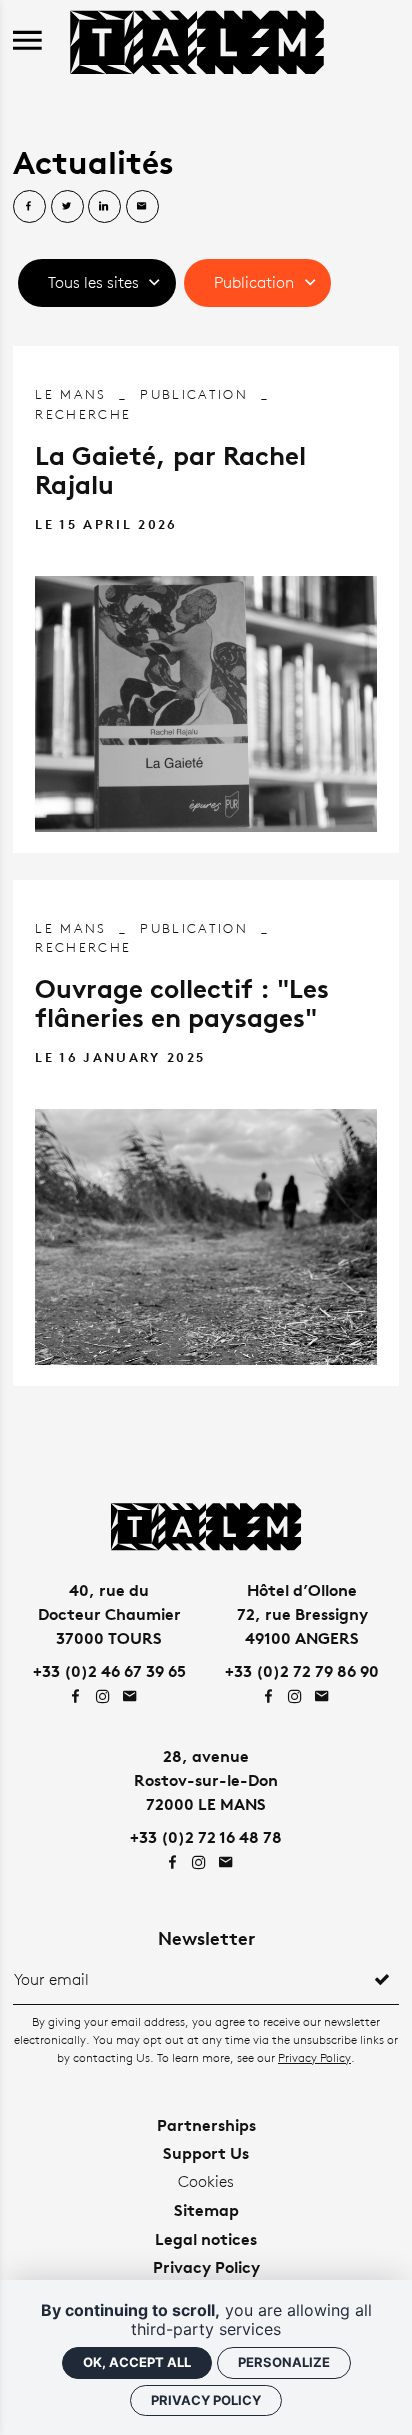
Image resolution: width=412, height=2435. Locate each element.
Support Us (206, 2153)
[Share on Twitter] (67, 206)
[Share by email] (142, 206)
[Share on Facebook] (29, 206)
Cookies (206, 2181)
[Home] (197, 39)
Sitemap (206, 2210)
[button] (97, 283)
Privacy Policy (314, 2057)
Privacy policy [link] (206, 2400)
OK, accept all (137, 2362)
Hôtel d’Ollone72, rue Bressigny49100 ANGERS (302, 1614)
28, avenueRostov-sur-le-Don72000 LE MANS (206, 1780)
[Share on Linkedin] (104, 206)
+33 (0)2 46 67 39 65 (109, 1671)
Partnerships (206, 2125)
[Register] (382, 1980)
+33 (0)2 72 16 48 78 (206, 1837)
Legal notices (206, 2239)
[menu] (27, 41)
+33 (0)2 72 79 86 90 (302, 1671)
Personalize (284, 2362)
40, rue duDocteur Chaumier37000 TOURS (109, 1614)
